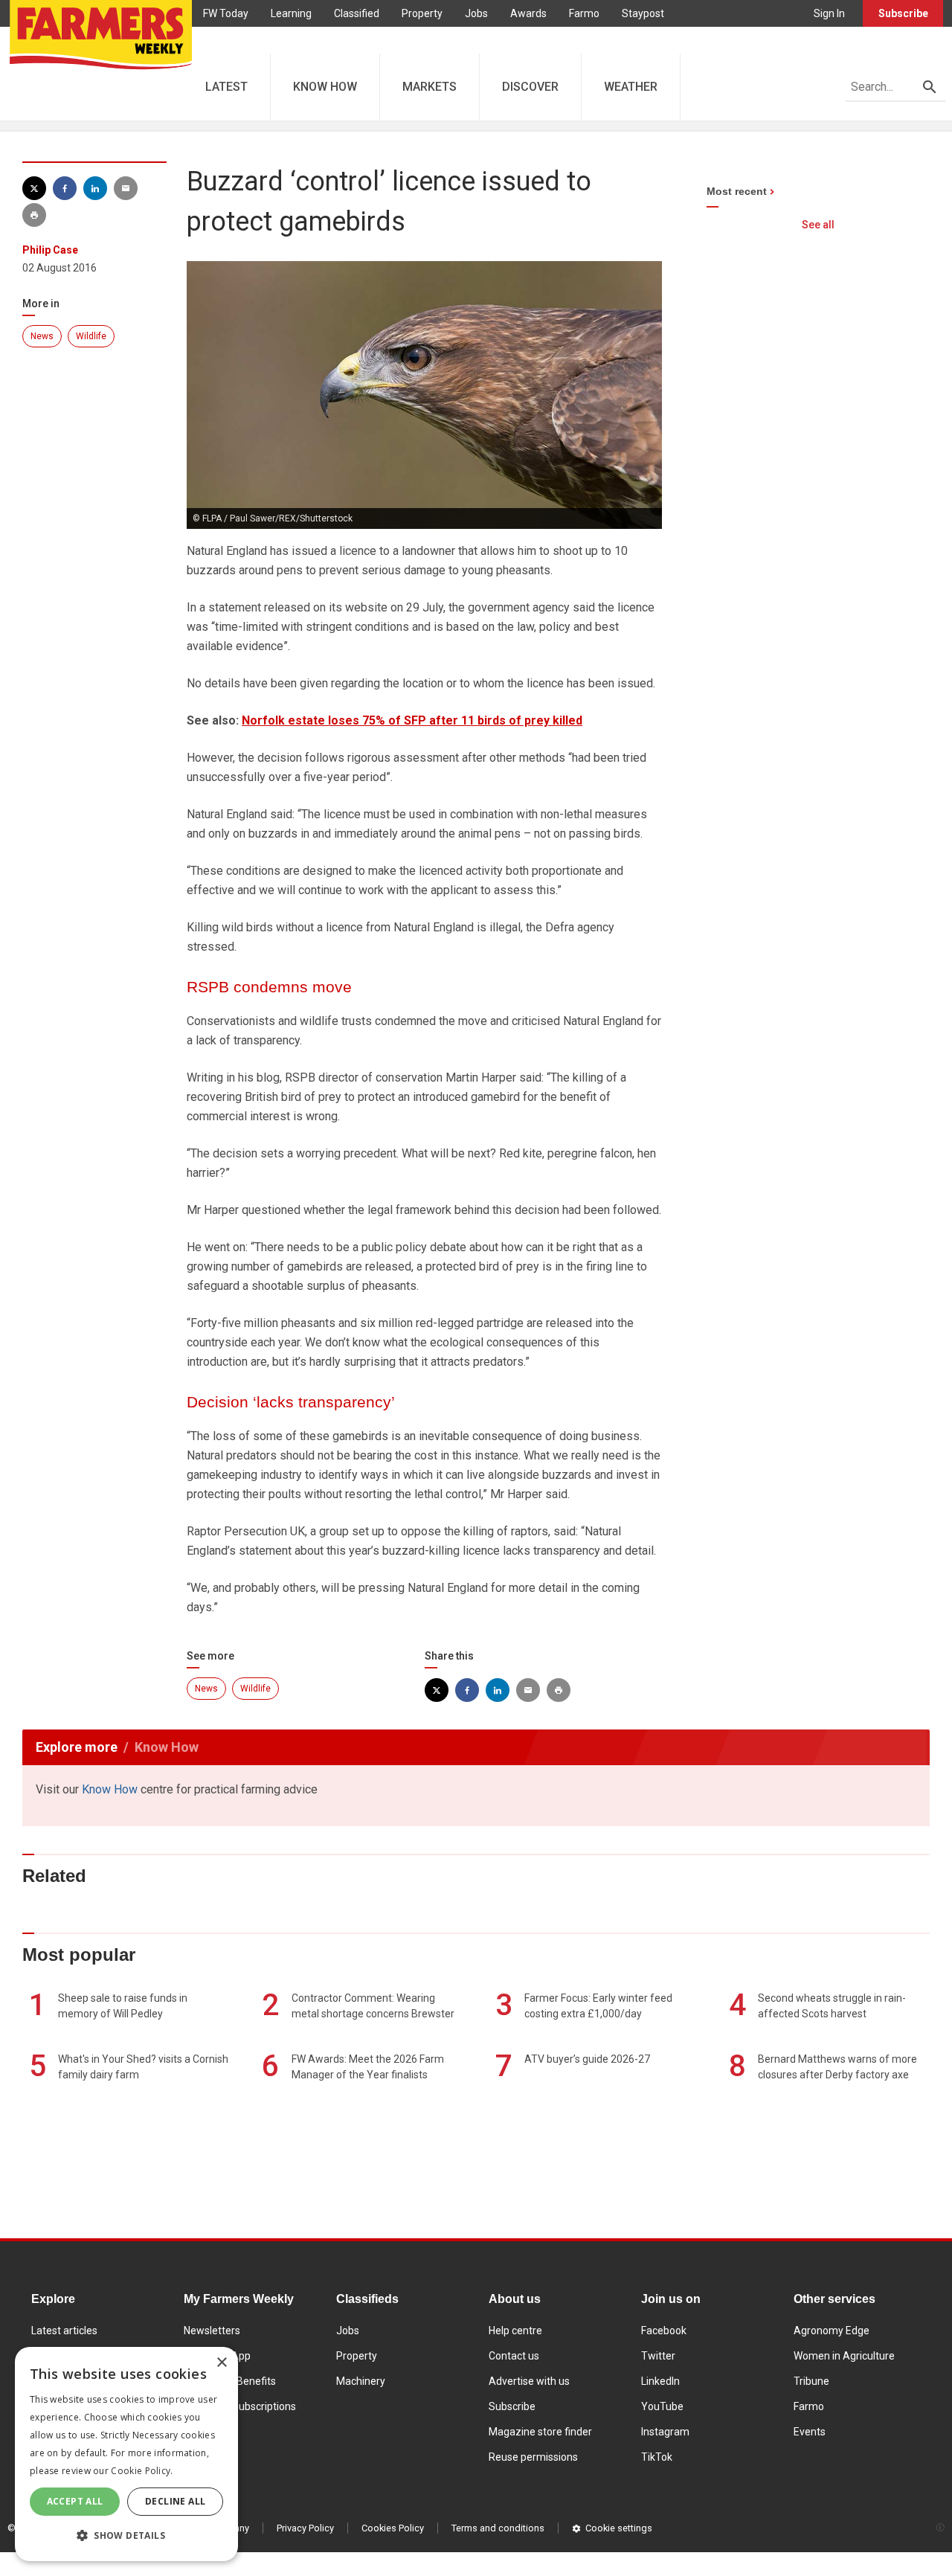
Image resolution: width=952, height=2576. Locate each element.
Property (422, 13)
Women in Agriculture (844, 2356)
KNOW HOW (325, 87)
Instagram (665, 2432)
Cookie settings (619, 2528)
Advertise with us (529, 2381)
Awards (528, 13)
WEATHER (631, 87)
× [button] (221, 2363)
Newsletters (212, 2331)
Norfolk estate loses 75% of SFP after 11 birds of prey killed (412, 720)
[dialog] (126, 2454)
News (42, 336)
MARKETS (430, 87)
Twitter (658, 2356)
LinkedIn (660, 2381)
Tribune (811, 2381)
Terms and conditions (498, 2528)
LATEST (226, 87)
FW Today (226, 13)
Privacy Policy (305, 2528)
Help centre (515, 2331)
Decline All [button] (175, 2501)
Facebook (664, 2331)
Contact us (514, 2356)
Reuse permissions (533, 2457)
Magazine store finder (540, 2432)
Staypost (643, 13)
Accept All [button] (75, 2501)
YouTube (662, 2406)
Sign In (829, 13)
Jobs (476, 13)
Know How (110, 1789)
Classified (357, 13)
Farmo (584, 13)
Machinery (361, 2381)
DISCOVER (530, 87)
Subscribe (903, 13)
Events (810, 2432)
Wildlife (91, 336)
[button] (126, 2536)
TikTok (657, 2457)
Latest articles (64, 2331)
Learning (291, 13)
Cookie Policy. (142, 2471)
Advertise (226, 40)
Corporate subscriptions (240, 2406)
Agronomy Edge (832, 2331)
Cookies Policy (393, 2528)
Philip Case (50, 250)
